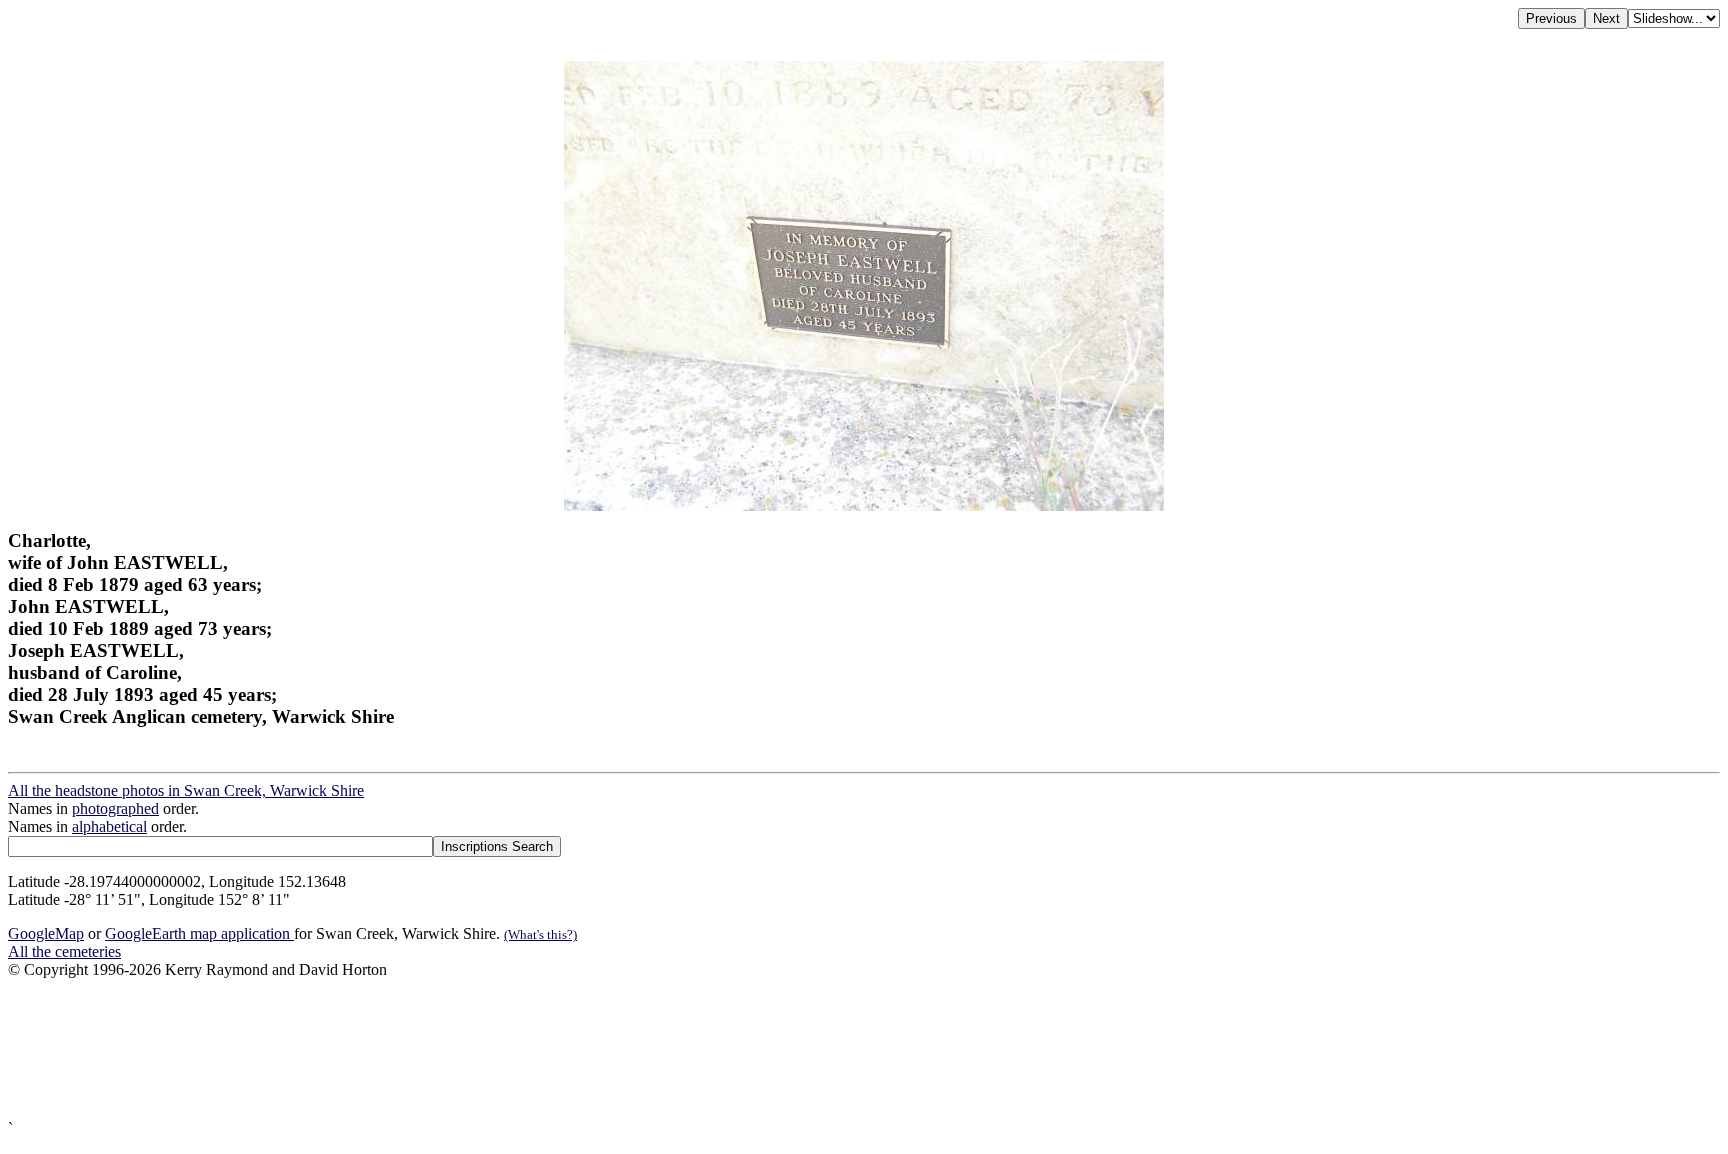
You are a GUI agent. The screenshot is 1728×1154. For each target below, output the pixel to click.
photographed (115, 808)
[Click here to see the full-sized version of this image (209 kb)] (864, 505)
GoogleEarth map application (199, 933)
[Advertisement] (608, 1049)
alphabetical (109, 826)
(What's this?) (540, 934)
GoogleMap (46, 933)
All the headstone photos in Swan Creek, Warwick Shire (186, 790)
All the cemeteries (64, 951)
